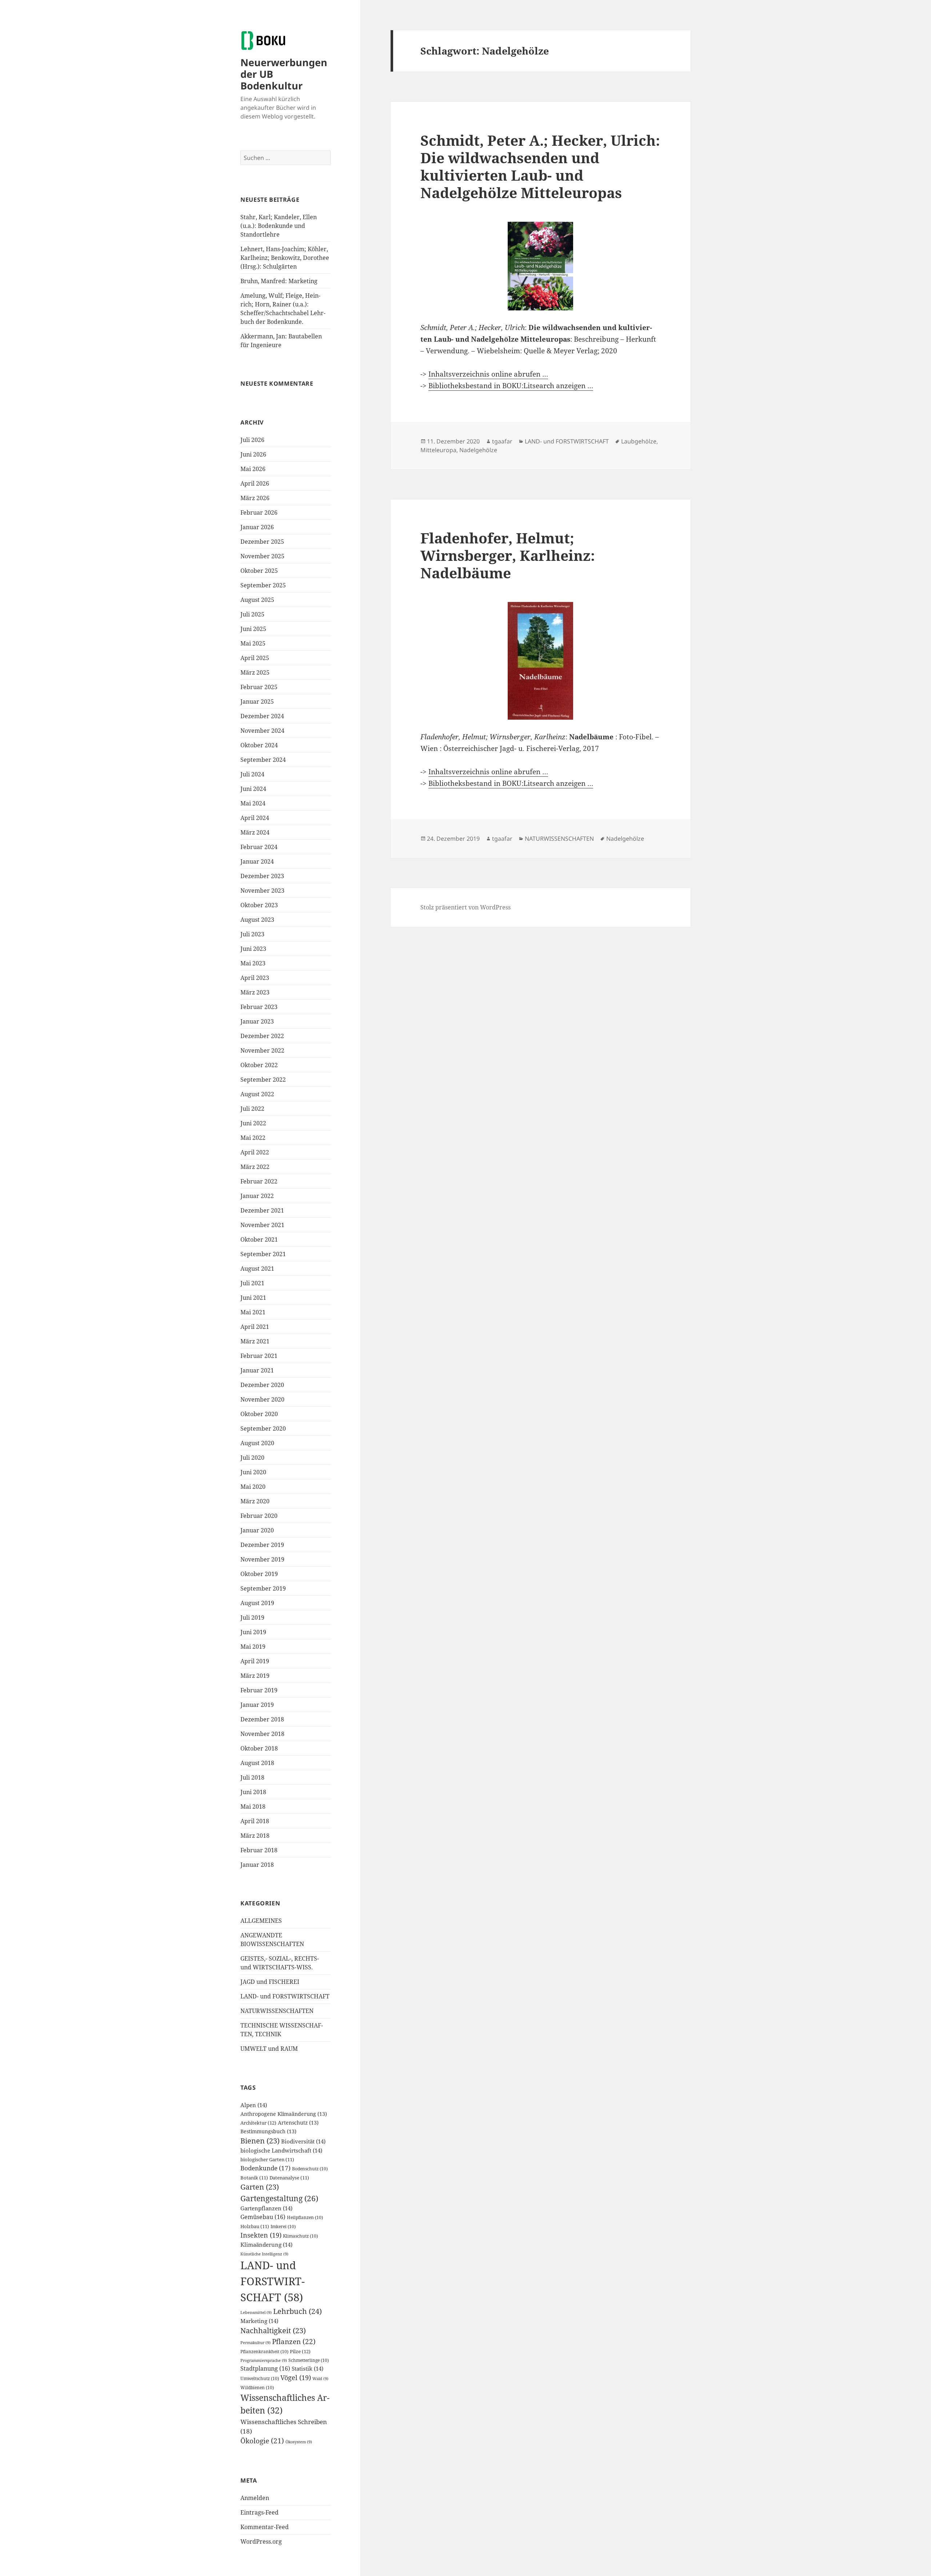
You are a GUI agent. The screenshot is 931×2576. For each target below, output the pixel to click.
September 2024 (263, 760)
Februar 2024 (259, 847)
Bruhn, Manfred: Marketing (279, 281)
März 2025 (255, 672)
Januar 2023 (257, 1021)
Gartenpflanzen (266, 2208)
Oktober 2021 (259, 1239)
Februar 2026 (259, 513)
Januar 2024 (257, 861)
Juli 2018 (252, 1777)
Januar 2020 (257, 1530)
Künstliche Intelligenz (264, 2254)
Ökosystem (299, 2442)
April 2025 (255, 658)
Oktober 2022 (259, 1065)
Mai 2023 (253, 963)
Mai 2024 (253, 803)
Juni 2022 (253, 1123)
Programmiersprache (264, 2360)
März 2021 (255, 1341)
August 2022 (257, 1094)
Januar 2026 (257, 527)
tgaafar (502, 441)
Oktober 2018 (259, 1748)
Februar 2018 (259, 1850)
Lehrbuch (297, 2311)
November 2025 (262, 556)
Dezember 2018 (262, 1719)
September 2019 (263, 1588)
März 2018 (255, 1836)
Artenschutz (298, 2123)
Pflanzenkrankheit (264, 2352)
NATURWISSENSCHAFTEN (277, 2011)
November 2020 (262, 1399)
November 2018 (262, 1734)
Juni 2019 (253, 1632)
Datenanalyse (289, 2178)
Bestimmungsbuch (268, 2131)
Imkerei (283, 2227)
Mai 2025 (253, 643)
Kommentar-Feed (265, 2527)
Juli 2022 (252, 1109)
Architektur (258, 2123)
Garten (260, 2187)
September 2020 (263, 1428)
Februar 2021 (259, 1356)
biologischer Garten (267, 2160)
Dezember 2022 (262, 1036)
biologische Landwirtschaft (281, 2150)
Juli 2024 (252, 774)
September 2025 (263, 585)
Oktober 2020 (259, 1414)
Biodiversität (303, 2141)
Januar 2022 (257, 1196)
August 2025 (257, 600)
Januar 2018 (257, 1865)
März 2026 (255, 498)
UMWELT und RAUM (269, 2049)
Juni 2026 (253, 454)
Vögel (296, 2378)
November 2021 (262, 1225)
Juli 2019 (252, 1617)
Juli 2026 (252, 440)
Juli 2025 (252, 614)
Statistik (307, 2368)
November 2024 (262, 731)
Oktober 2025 (259, 571)
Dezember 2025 (262, 542)
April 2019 (255, 1661)
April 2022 (255, 1152)
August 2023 (257, 920)
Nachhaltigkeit (273, 2330)
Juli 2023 (252, 934)
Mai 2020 (253, 1487)
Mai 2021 (253, 1312)
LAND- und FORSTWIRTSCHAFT (285, 1996)
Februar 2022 (259, 1181)
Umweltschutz (260, 2378)
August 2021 (257, 1269)
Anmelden (255, 2498)
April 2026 (255, 483)
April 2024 (255, 818)
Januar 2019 (257, 1705)
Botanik (254, 2178)
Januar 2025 (257, 702)
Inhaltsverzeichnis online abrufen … (488, 374)
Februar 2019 (259, 1690)
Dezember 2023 (262, 876)
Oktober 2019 (259, 1574)
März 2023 (255, 992)
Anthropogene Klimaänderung (284, 2114)
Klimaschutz (300, 2236)
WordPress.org (261, 2541)
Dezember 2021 (262, 1210)
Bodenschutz (310, 2169)
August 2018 (257, 1763)
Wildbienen (257, 2388)
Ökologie (262, 2441)
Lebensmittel (256, 2312)
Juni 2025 (253, 629)
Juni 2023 (253, 949)
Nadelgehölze (478, 450)
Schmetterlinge (309, 2360)
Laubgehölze (639, 441)
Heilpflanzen (305, 2217)
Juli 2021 (252, 1283)
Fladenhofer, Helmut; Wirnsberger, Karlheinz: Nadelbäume (508, 555)
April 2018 (255, 1821)
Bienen (260, 2141)
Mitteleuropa (438, 450)
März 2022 (255, 1167)
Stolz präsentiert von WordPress (465, 907)
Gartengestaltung (279, 2198)
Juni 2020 (253, 1472)
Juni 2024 (253, 789)
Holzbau (255, 2227)
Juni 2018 (253, 1792)
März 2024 (255, 832)
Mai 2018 (253, 1807)
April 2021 (255, 1327)
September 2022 (263, 1080)
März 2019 (255, 1676)
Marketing (259, 2321)
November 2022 (262, 1050)
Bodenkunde (265, 2168)
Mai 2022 (253, 1138)
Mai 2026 (253, 469)
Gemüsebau (263, 2217)
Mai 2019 (253, 1647)
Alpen (254, 2105)
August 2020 (257, 1443)
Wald (320, 2379)
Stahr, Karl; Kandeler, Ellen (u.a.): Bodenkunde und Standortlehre (279, 226)
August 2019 (257, 1603)
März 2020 (255, 1501)
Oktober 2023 (259, 905)
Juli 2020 (252, 1458)
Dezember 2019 (262, 1545)
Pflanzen (294, 2341)
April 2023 (255, 978)
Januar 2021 (257, 1370)
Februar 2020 (259, 1516)
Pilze (300, 2351)
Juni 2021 (253, 1298)
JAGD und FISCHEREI (270, 1982)
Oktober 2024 (259, 745)
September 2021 (263, 1254)
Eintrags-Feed (259, 2512)
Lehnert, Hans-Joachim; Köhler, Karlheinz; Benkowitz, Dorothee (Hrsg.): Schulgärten (285, 258)
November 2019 (262, 1559)
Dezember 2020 (262, 1385)
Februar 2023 (259, 1007)
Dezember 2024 (262, 716)
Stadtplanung (265, 2368)
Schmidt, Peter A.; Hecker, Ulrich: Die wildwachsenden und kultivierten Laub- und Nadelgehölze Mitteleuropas (540, 166)
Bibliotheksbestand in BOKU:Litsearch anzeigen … (511, 386)
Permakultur (255, 2343)
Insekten (261, 2235)
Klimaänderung (266, 2245)
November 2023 (262, 891)
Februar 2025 (259, 687)
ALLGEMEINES (261, 1921)
